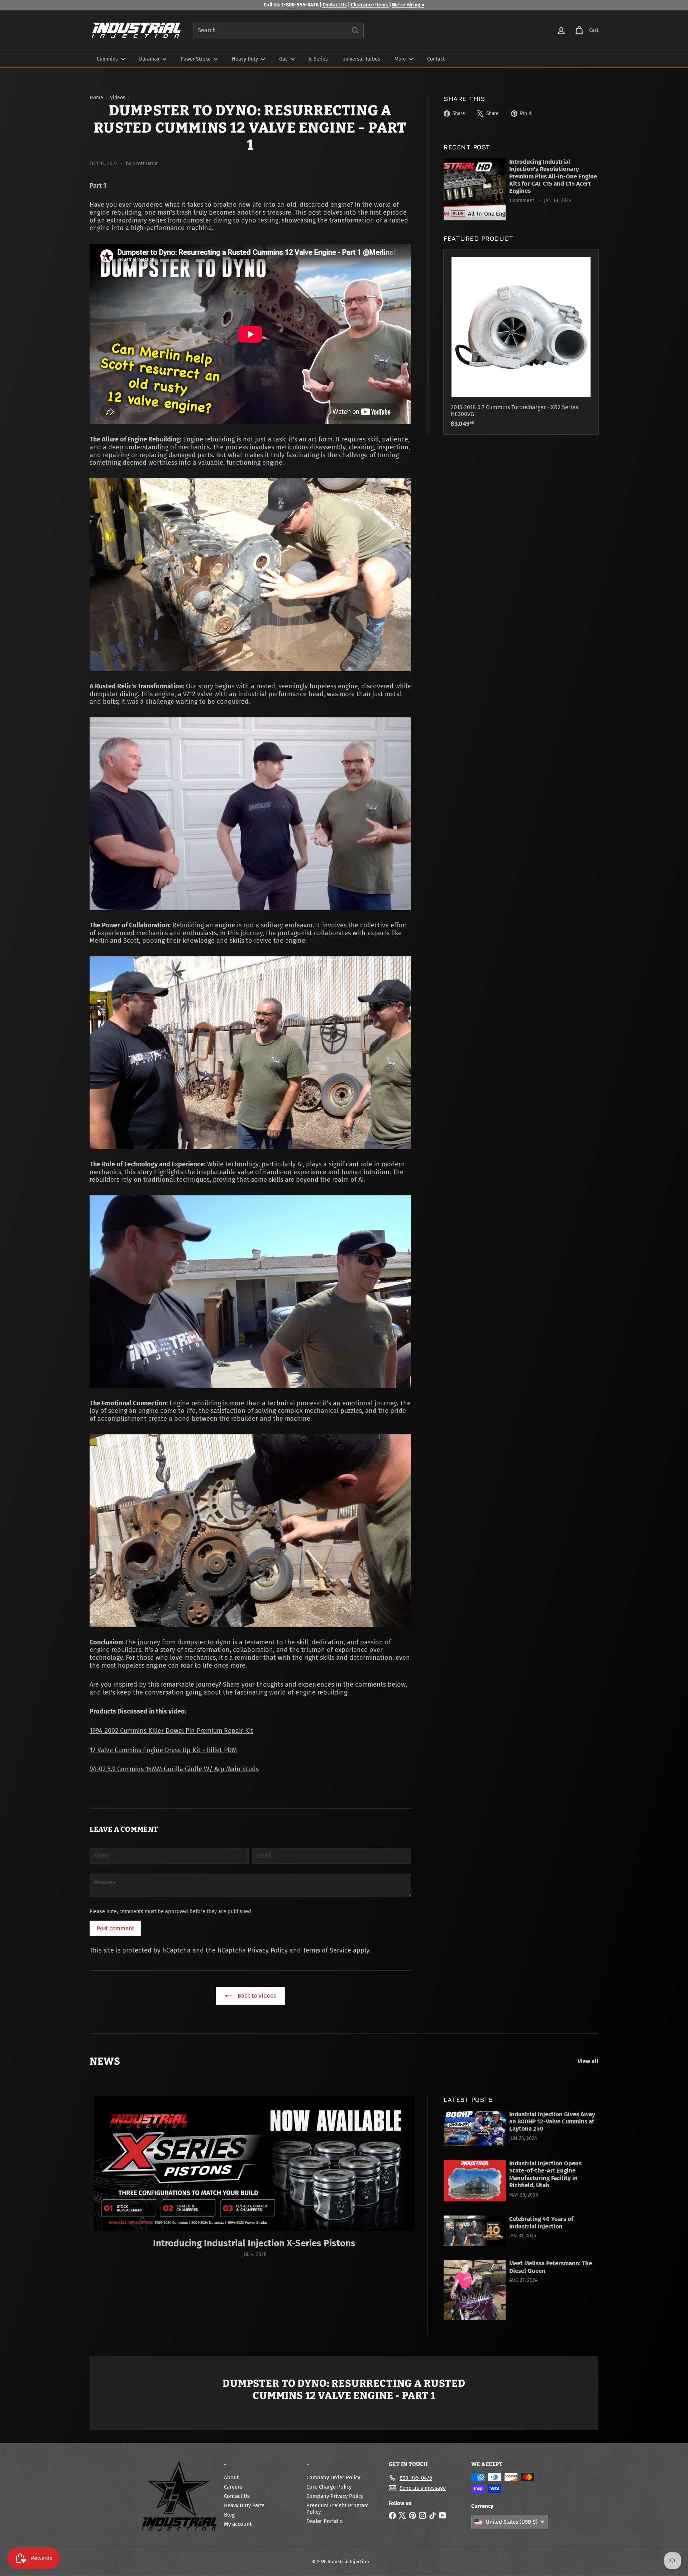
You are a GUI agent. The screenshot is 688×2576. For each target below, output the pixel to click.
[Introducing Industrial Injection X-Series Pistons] (254, 2163)
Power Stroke (196, 59)
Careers (233, 2487)
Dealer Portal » (324, 2521)
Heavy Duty (246, 59)
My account (238, 2524)
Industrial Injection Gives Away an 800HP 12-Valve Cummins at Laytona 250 (552, 2122)
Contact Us (335, 5)
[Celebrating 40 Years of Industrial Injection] (475, 2231)
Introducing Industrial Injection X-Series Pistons (254, 2243)
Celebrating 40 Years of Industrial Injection (541, 2223)
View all (588, 2061)
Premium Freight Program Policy (338, 2509)
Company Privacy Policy (335, 2496)
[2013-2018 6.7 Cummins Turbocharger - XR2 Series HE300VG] (521, 342)
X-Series (318, 59)
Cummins (108, 59)
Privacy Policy (268, 1950)
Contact (436, 59)
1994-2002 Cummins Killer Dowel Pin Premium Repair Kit (171, 1731)
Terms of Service (327, 1950)
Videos (118, 98)
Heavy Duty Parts (244, 2505)
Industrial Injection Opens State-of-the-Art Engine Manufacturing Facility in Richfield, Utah (545, 2174)
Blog (229, 2515)
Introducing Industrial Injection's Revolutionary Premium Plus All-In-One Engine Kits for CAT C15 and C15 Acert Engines (553, 177)
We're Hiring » (408, 5)
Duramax (150, 59)
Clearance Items (370, 5)
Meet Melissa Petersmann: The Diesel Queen (551, 2267)
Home (96, 98)
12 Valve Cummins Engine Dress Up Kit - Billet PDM (163, 1750)
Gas (284, 59)
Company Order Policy (333, 2477)
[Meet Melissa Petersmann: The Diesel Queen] (475, 2290)
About (231, 2477)
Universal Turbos (361, 59)
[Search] (355, 30)
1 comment (522, 200)
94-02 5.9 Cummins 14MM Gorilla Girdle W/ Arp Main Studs (174, 1769)
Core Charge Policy (329, 2487)
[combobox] (279, 30)
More (401, 59)
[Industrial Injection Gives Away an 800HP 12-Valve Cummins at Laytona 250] (475, 2128)
